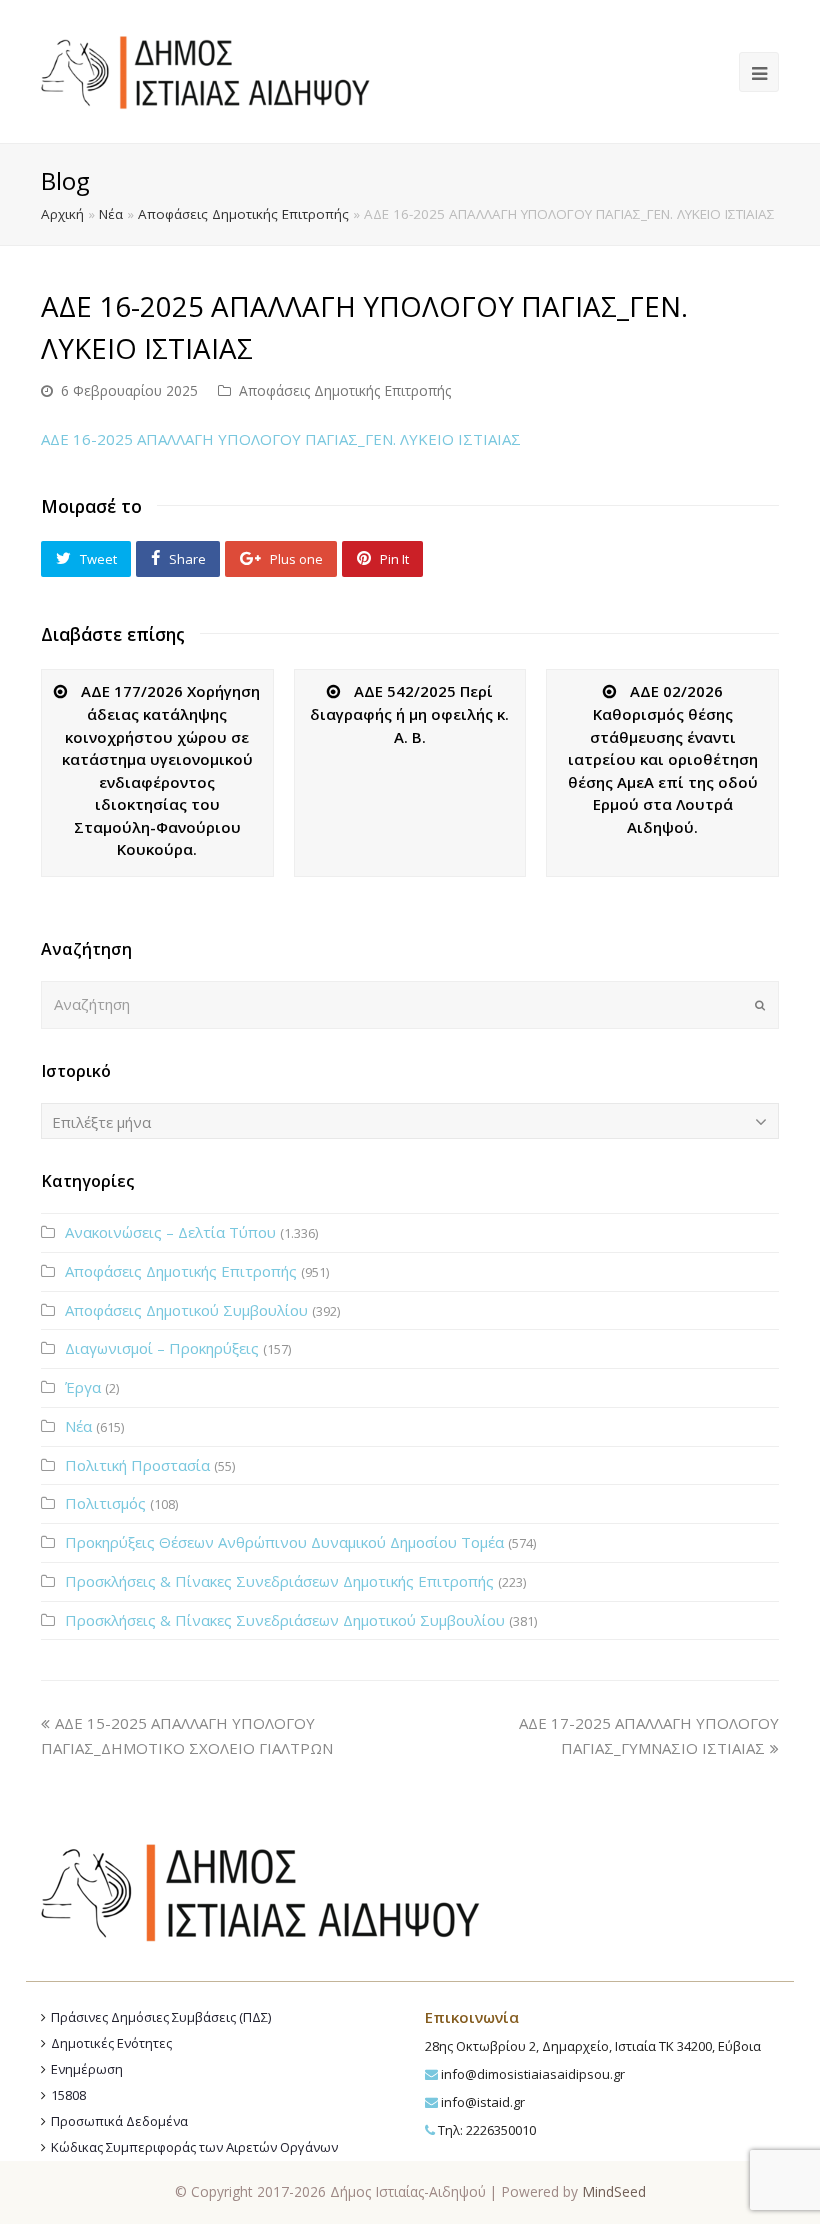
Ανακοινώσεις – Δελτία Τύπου (170, 1232)
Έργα (83, 1387)
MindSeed (614, 2191)
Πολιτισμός (105, 1503)
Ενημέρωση (87, 2069)
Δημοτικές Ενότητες (111, 2043)
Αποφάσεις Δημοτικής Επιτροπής (243, 214)
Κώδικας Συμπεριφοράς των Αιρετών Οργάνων (194, 2147)
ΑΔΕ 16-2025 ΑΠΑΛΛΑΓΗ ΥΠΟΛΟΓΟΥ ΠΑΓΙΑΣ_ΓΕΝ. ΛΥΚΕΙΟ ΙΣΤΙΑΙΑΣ (281, 439)
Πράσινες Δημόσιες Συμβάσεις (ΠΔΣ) (161, 2017)
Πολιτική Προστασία (137, 1465)
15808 (68, 2095)
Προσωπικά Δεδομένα (119, 2121)
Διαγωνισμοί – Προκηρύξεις (162, 1348)
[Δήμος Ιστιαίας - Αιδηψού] (205, 70)
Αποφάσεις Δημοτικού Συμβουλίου (186, 1310)
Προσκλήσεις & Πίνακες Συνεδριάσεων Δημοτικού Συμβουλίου (285, 1620)
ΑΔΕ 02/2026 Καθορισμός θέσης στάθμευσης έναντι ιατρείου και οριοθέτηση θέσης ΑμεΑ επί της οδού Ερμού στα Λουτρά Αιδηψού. (663, 759)
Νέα (111, 214)
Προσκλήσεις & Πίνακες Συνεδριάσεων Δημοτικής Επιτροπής (279, 1581)
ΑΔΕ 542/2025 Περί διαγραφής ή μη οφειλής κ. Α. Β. (409, 714)
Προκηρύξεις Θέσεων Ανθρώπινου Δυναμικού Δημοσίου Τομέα (284, 1542)
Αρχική (62, 214)
